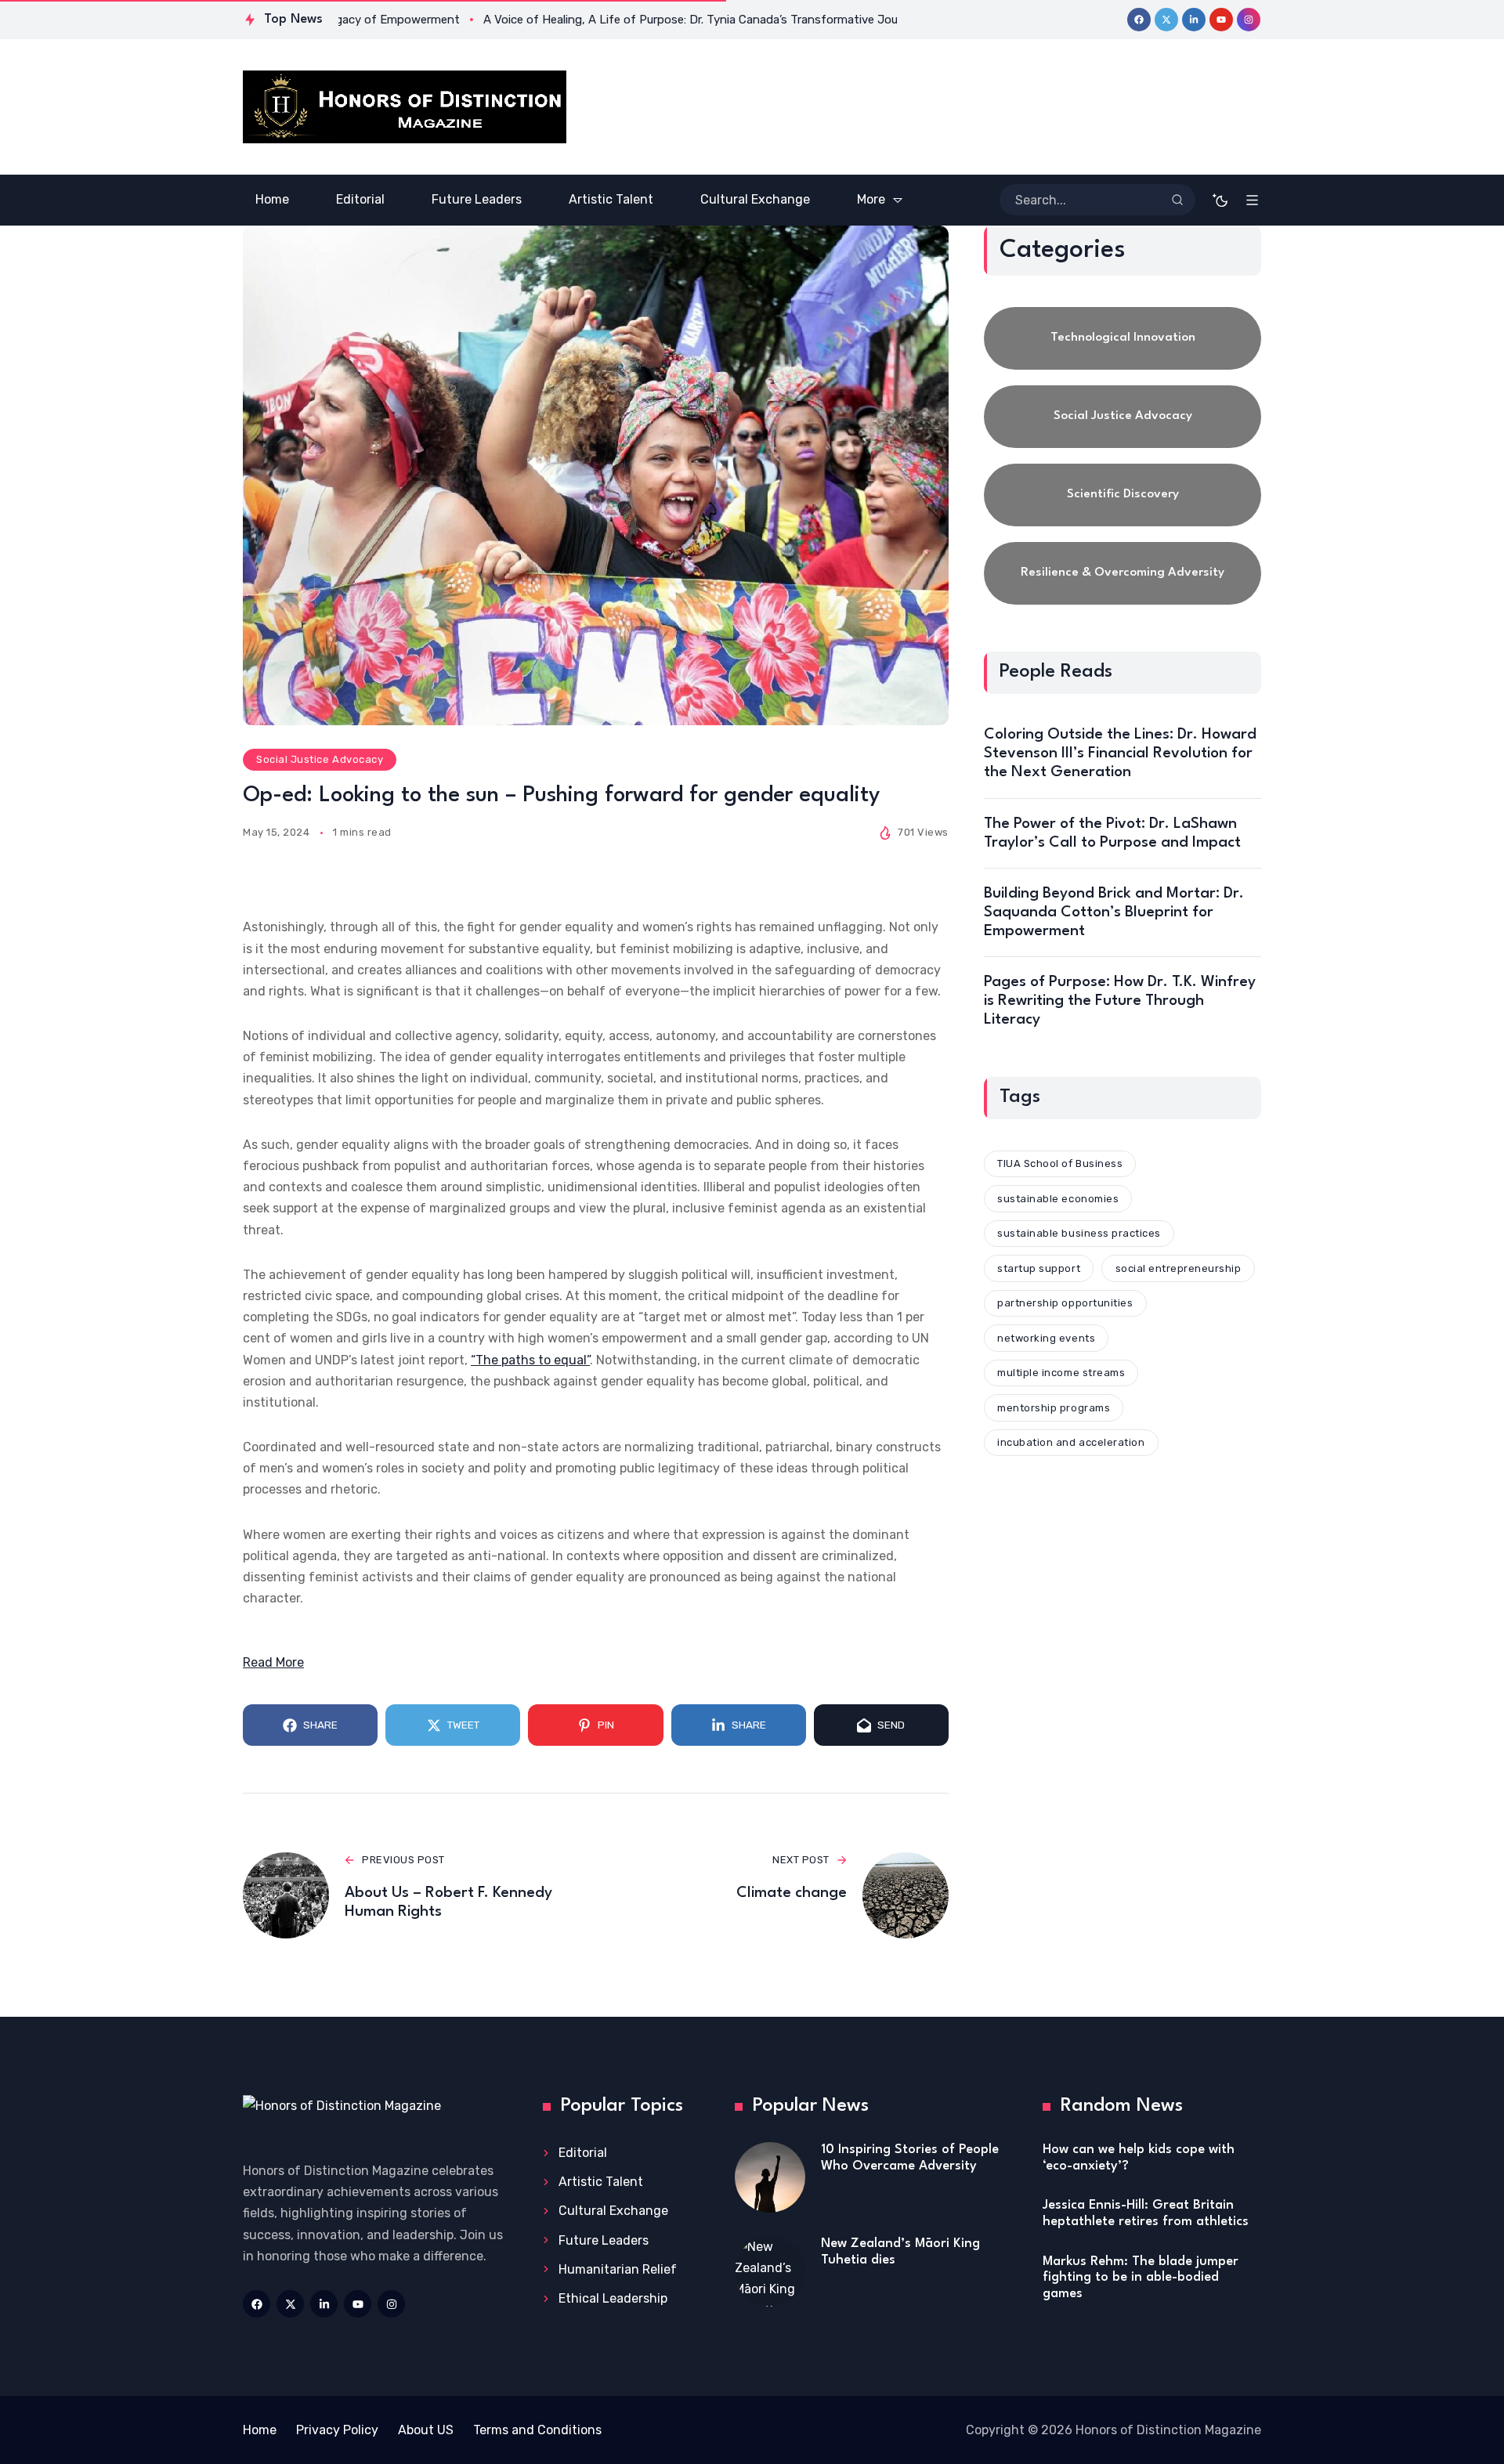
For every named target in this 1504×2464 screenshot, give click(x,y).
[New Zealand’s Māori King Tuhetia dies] (770, 2271)
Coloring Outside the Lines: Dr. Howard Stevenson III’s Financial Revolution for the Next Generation (1120, 753)
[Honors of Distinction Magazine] (405, 107)
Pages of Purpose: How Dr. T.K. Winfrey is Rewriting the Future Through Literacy (1120, 1001)
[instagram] (1249, 20)
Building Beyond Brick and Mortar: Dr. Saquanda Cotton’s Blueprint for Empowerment (1114, 912)
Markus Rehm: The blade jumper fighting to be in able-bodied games (1141, 2278)
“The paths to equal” (530, 1360)
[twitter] (1166, 20)
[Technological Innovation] (1123, 338)
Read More (273, 1662)
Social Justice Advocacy (320, 759)
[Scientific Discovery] (1123, 495)
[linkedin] (1194, 20)
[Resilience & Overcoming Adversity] (1123, 573)
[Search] (1177, 200)
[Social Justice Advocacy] (1123, 417)
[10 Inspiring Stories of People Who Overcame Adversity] (770, 2177)
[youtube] (1221, 20)
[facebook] (1139, 20)
